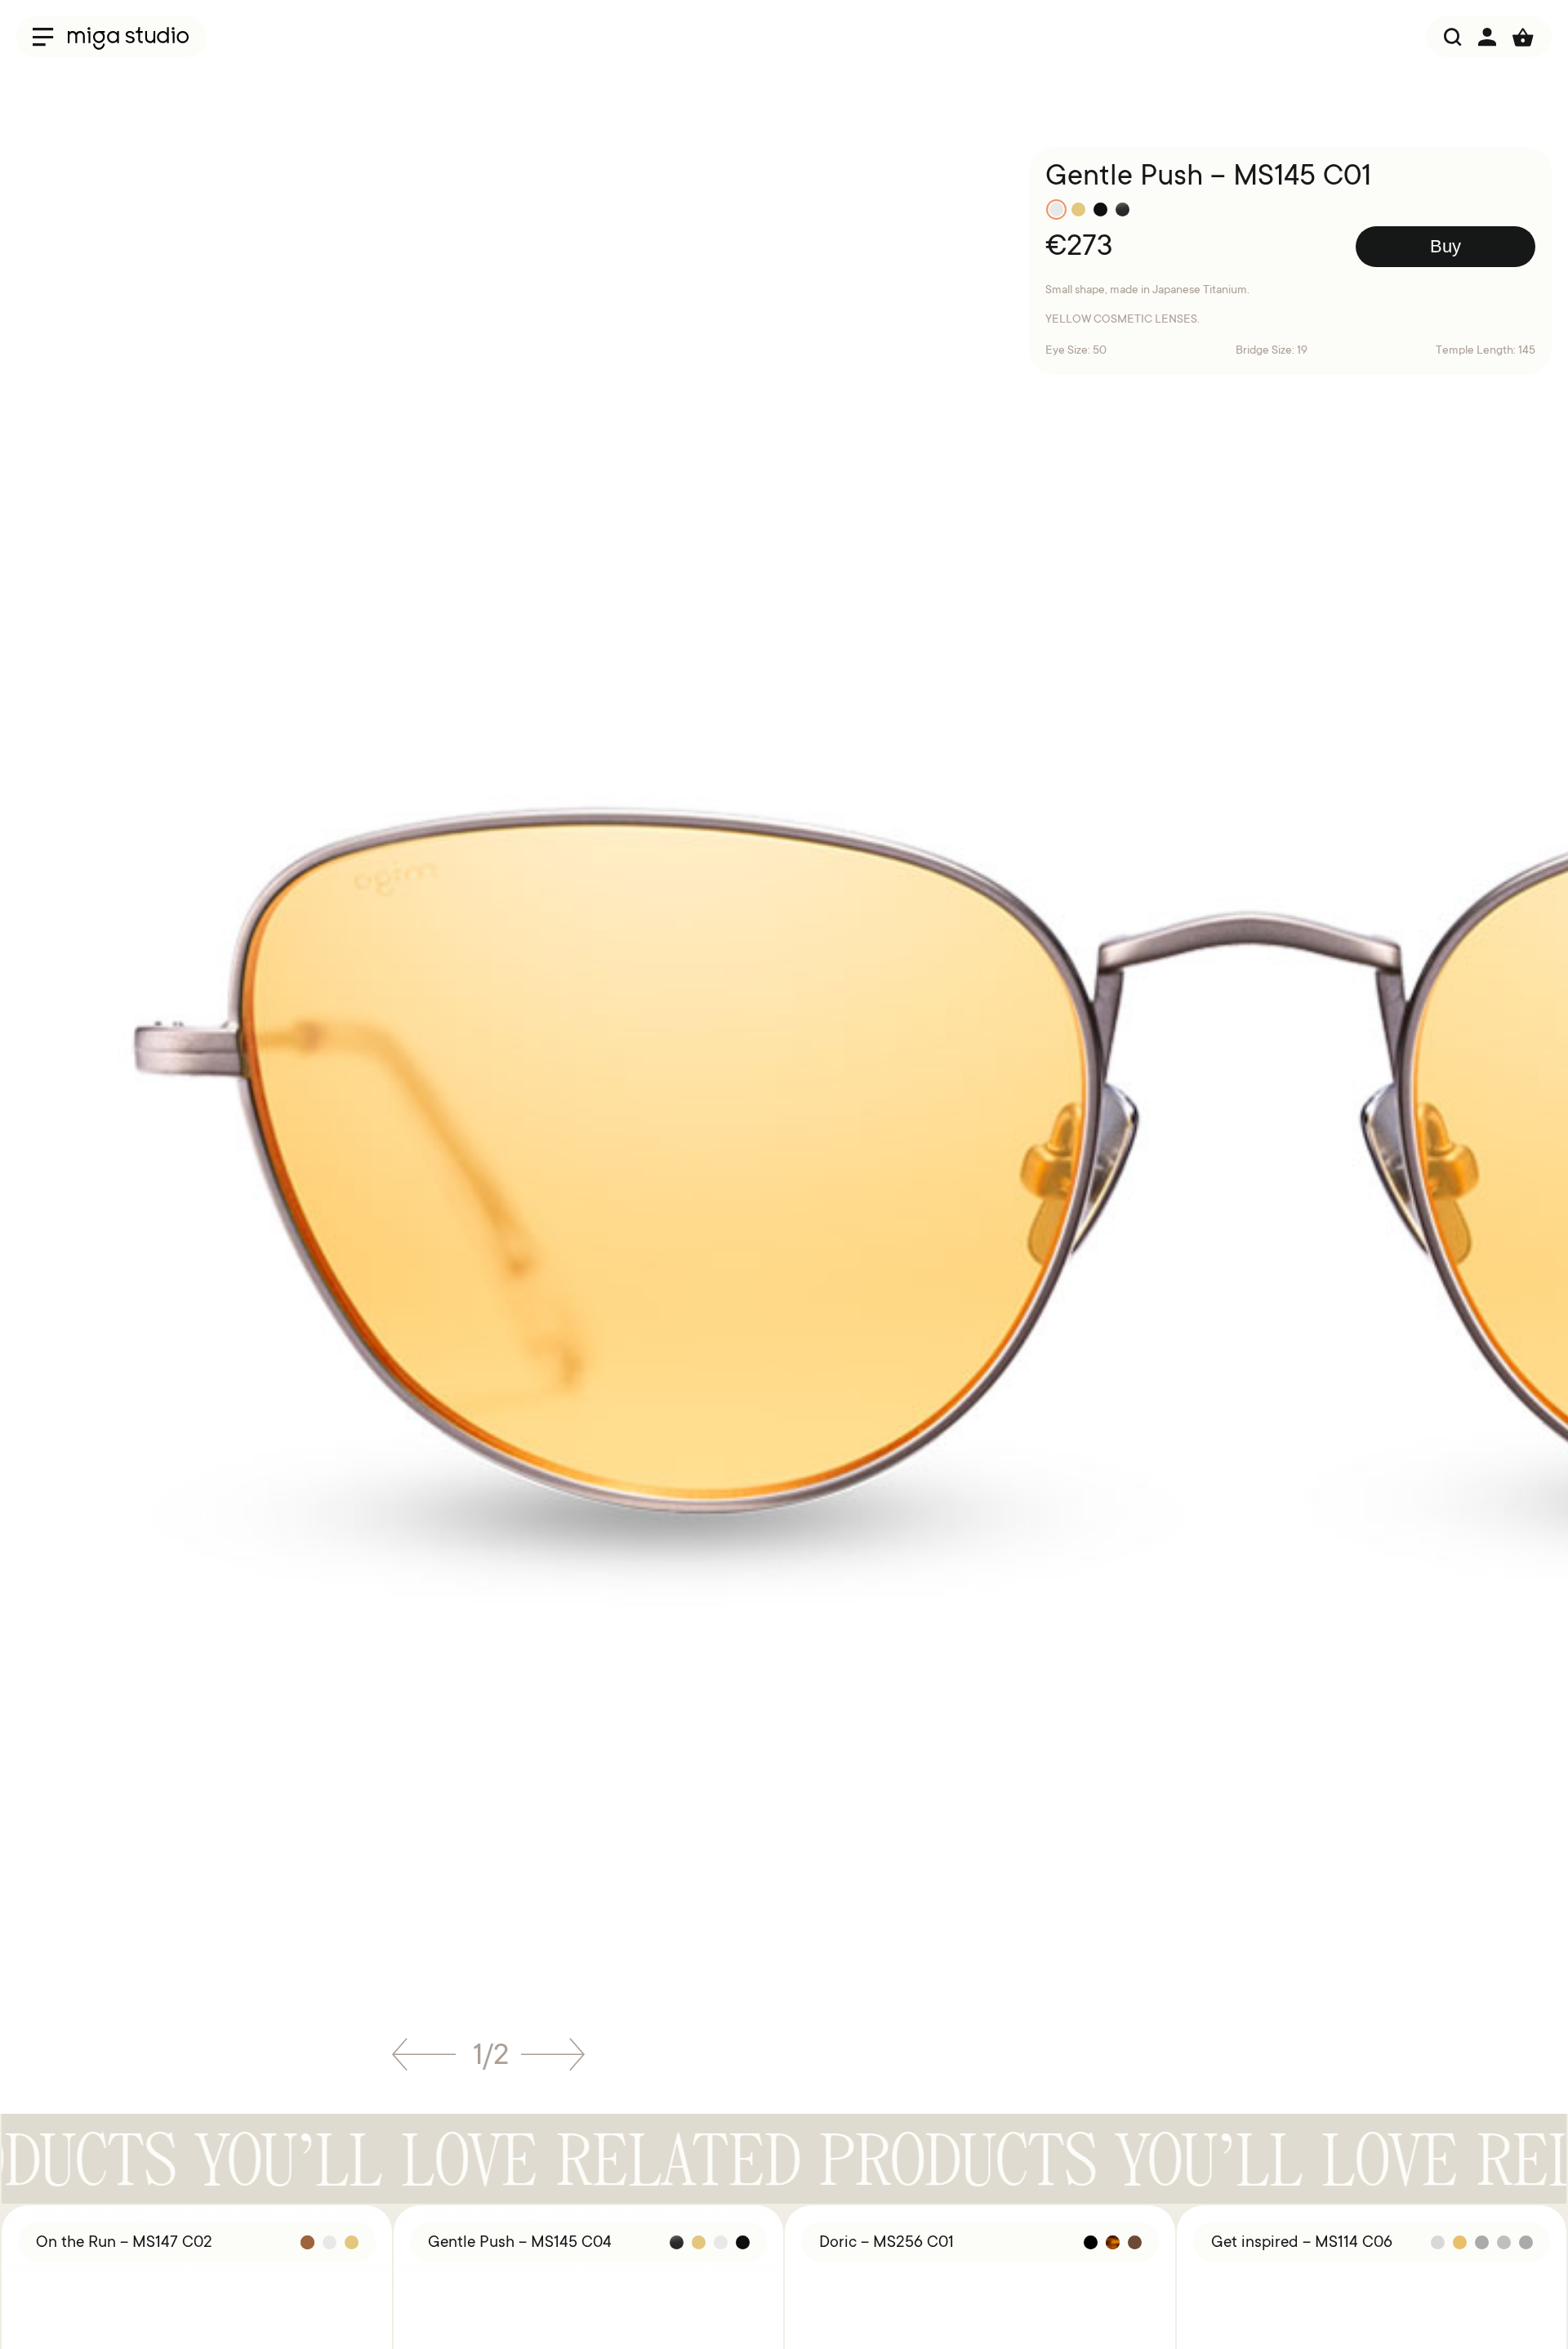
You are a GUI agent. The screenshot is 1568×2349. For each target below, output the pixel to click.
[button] (424, 2060)
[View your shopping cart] (1523, 37)
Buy (1445, 246)
